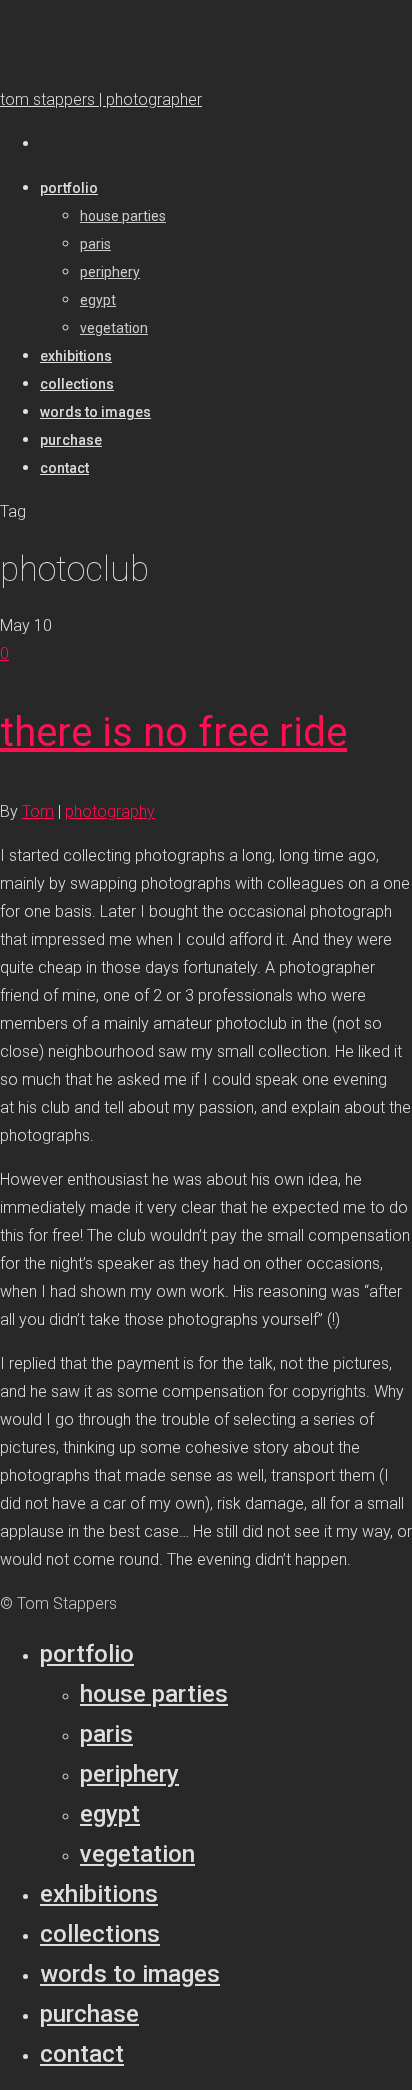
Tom (38, 811)
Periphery (129, 1774)
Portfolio (87, 1654)
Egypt (110, 1814)
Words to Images (130, 1974)
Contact (82, 2054)
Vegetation (137, 1854)
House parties (154, 1694)
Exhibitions (99, 1894)
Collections (100, 1934)
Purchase (89, 2014)
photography (110, 811)
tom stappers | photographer (101, 99)
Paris (106, 1734)
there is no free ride (173, 732)
